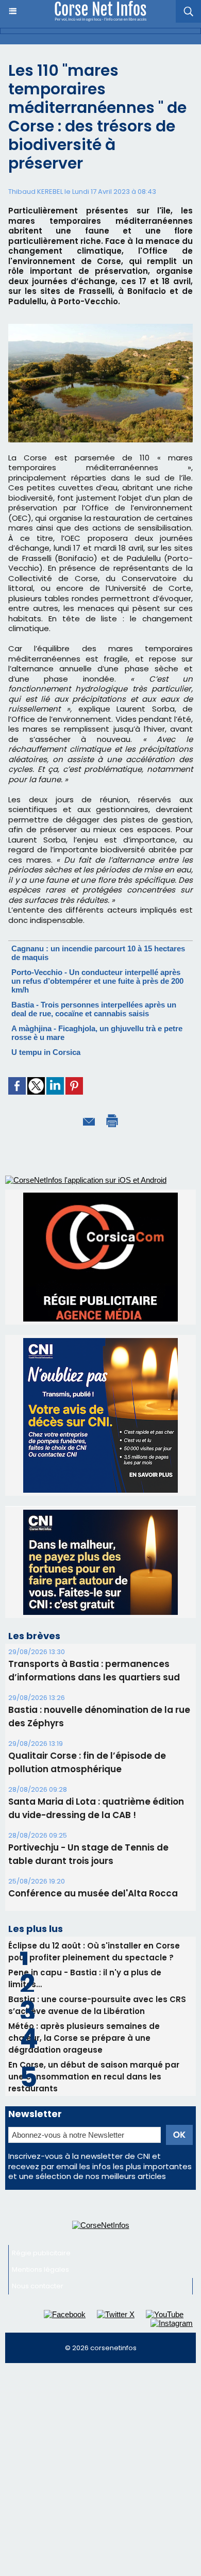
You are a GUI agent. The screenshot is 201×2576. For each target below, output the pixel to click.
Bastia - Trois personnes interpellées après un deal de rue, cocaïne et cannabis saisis (94, 1009)
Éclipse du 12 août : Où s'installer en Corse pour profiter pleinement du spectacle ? (94, 1952)
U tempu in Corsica (46, 1052)
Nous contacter (38, 2286)
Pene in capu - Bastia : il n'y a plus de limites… (85, 1978)
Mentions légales (40, 2269)
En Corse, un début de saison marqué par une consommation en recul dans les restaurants (94, 2077)
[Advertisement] (100, 2474)
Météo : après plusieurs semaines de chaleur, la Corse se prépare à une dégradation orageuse (84, 2038)
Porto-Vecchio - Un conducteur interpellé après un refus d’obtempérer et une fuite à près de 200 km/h (97, 981)
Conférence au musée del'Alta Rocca (93, 1893)
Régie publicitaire (41, 2253)
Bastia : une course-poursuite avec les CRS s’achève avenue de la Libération (97, 2005)
